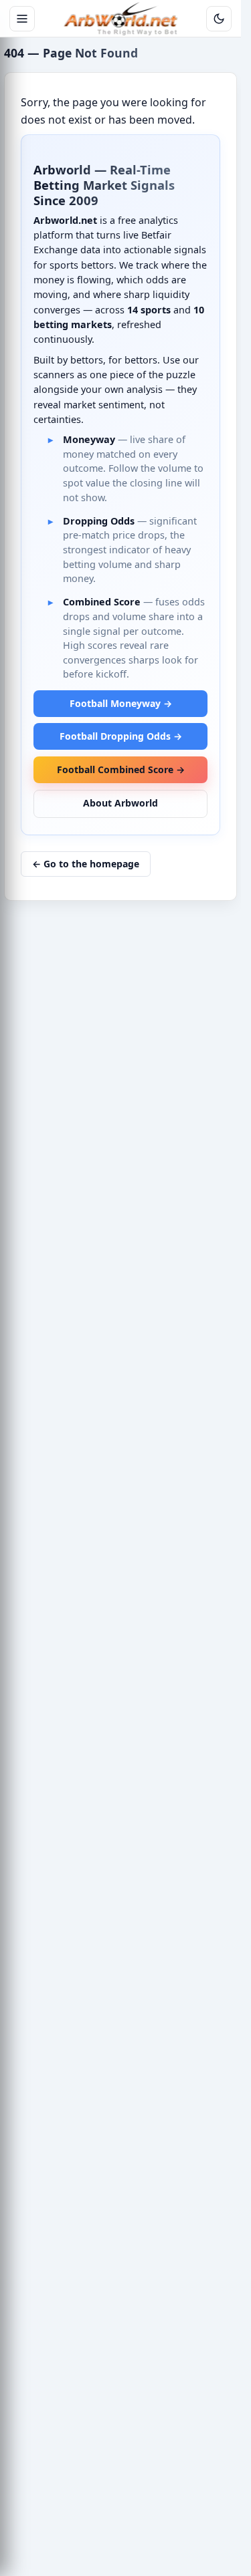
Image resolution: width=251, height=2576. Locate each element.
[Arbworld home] (121, 19)
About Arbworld (120, 803)
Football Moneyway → (121, 703)
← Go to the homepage (86, 864)
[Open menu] (22, 19)
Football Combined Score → (121, 769)
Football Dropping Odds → (121, 736)
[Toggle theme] (219, 19)
